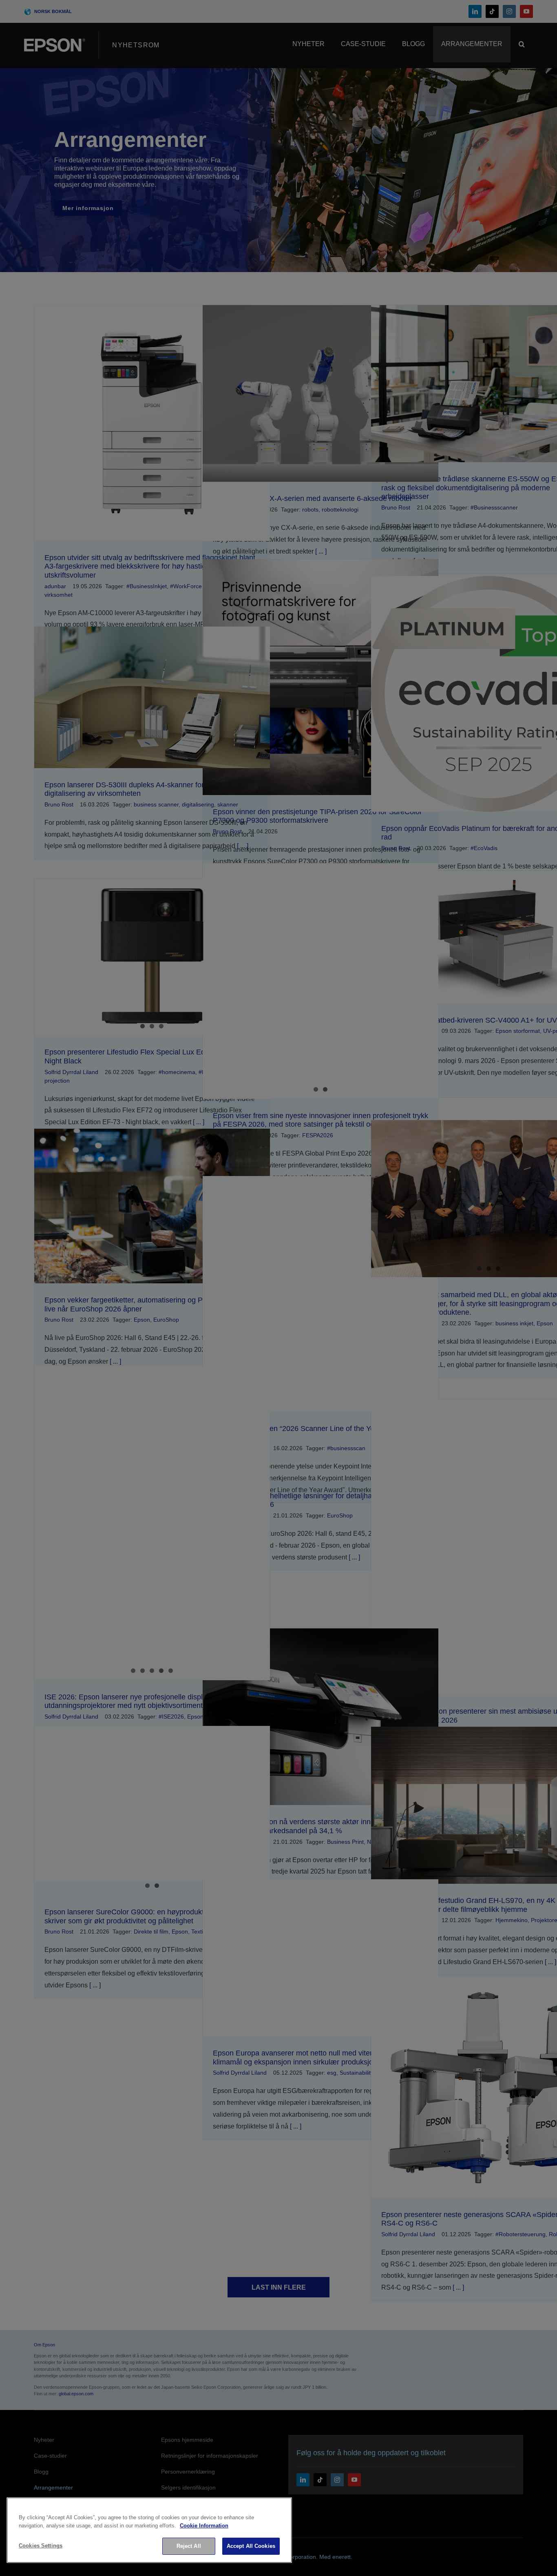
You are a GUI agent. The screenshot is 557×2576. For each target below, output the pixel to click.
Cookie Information (204, 2526)
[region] (149, 2530)
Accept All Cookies (251, 2546)
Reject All (189, 2546)
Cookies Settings (41, 2546)
